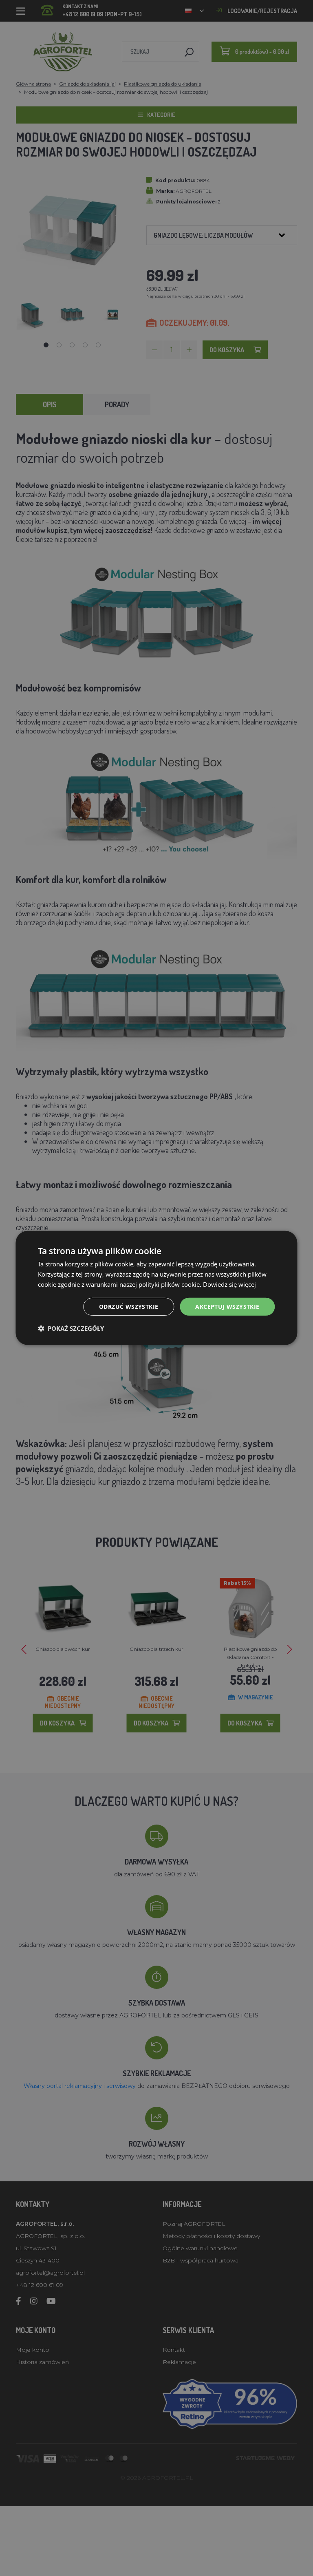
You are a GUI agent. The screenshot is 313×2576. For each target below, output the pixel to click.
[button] (71, 1328)
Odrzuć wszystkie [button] (129, 1306)
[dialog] (156, 1288)
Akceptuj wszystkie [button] (227, 1306)
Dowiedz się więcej (229, 1284)
